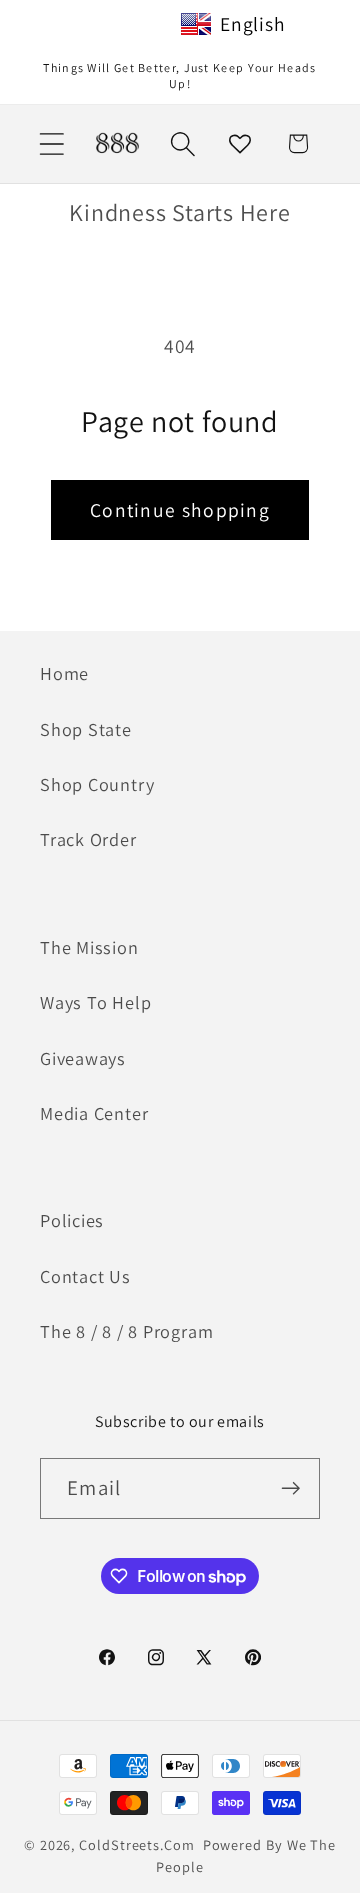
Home (64, 673)
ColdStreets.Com (137, 1844)
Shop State (86, 729)
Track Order (88, 839)
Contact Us (85, 1276)
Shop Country (97, 784)
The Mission (89, 947)
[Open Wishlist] (240, 143)
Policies (72, 1220)
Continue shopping (180, 510)
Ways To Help (95, 1002)
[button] (51, 143)
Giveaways (83, 1058)
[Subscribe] (290, 1488)
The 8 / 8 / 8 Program (126, 1331)
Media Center (94, 1113)
